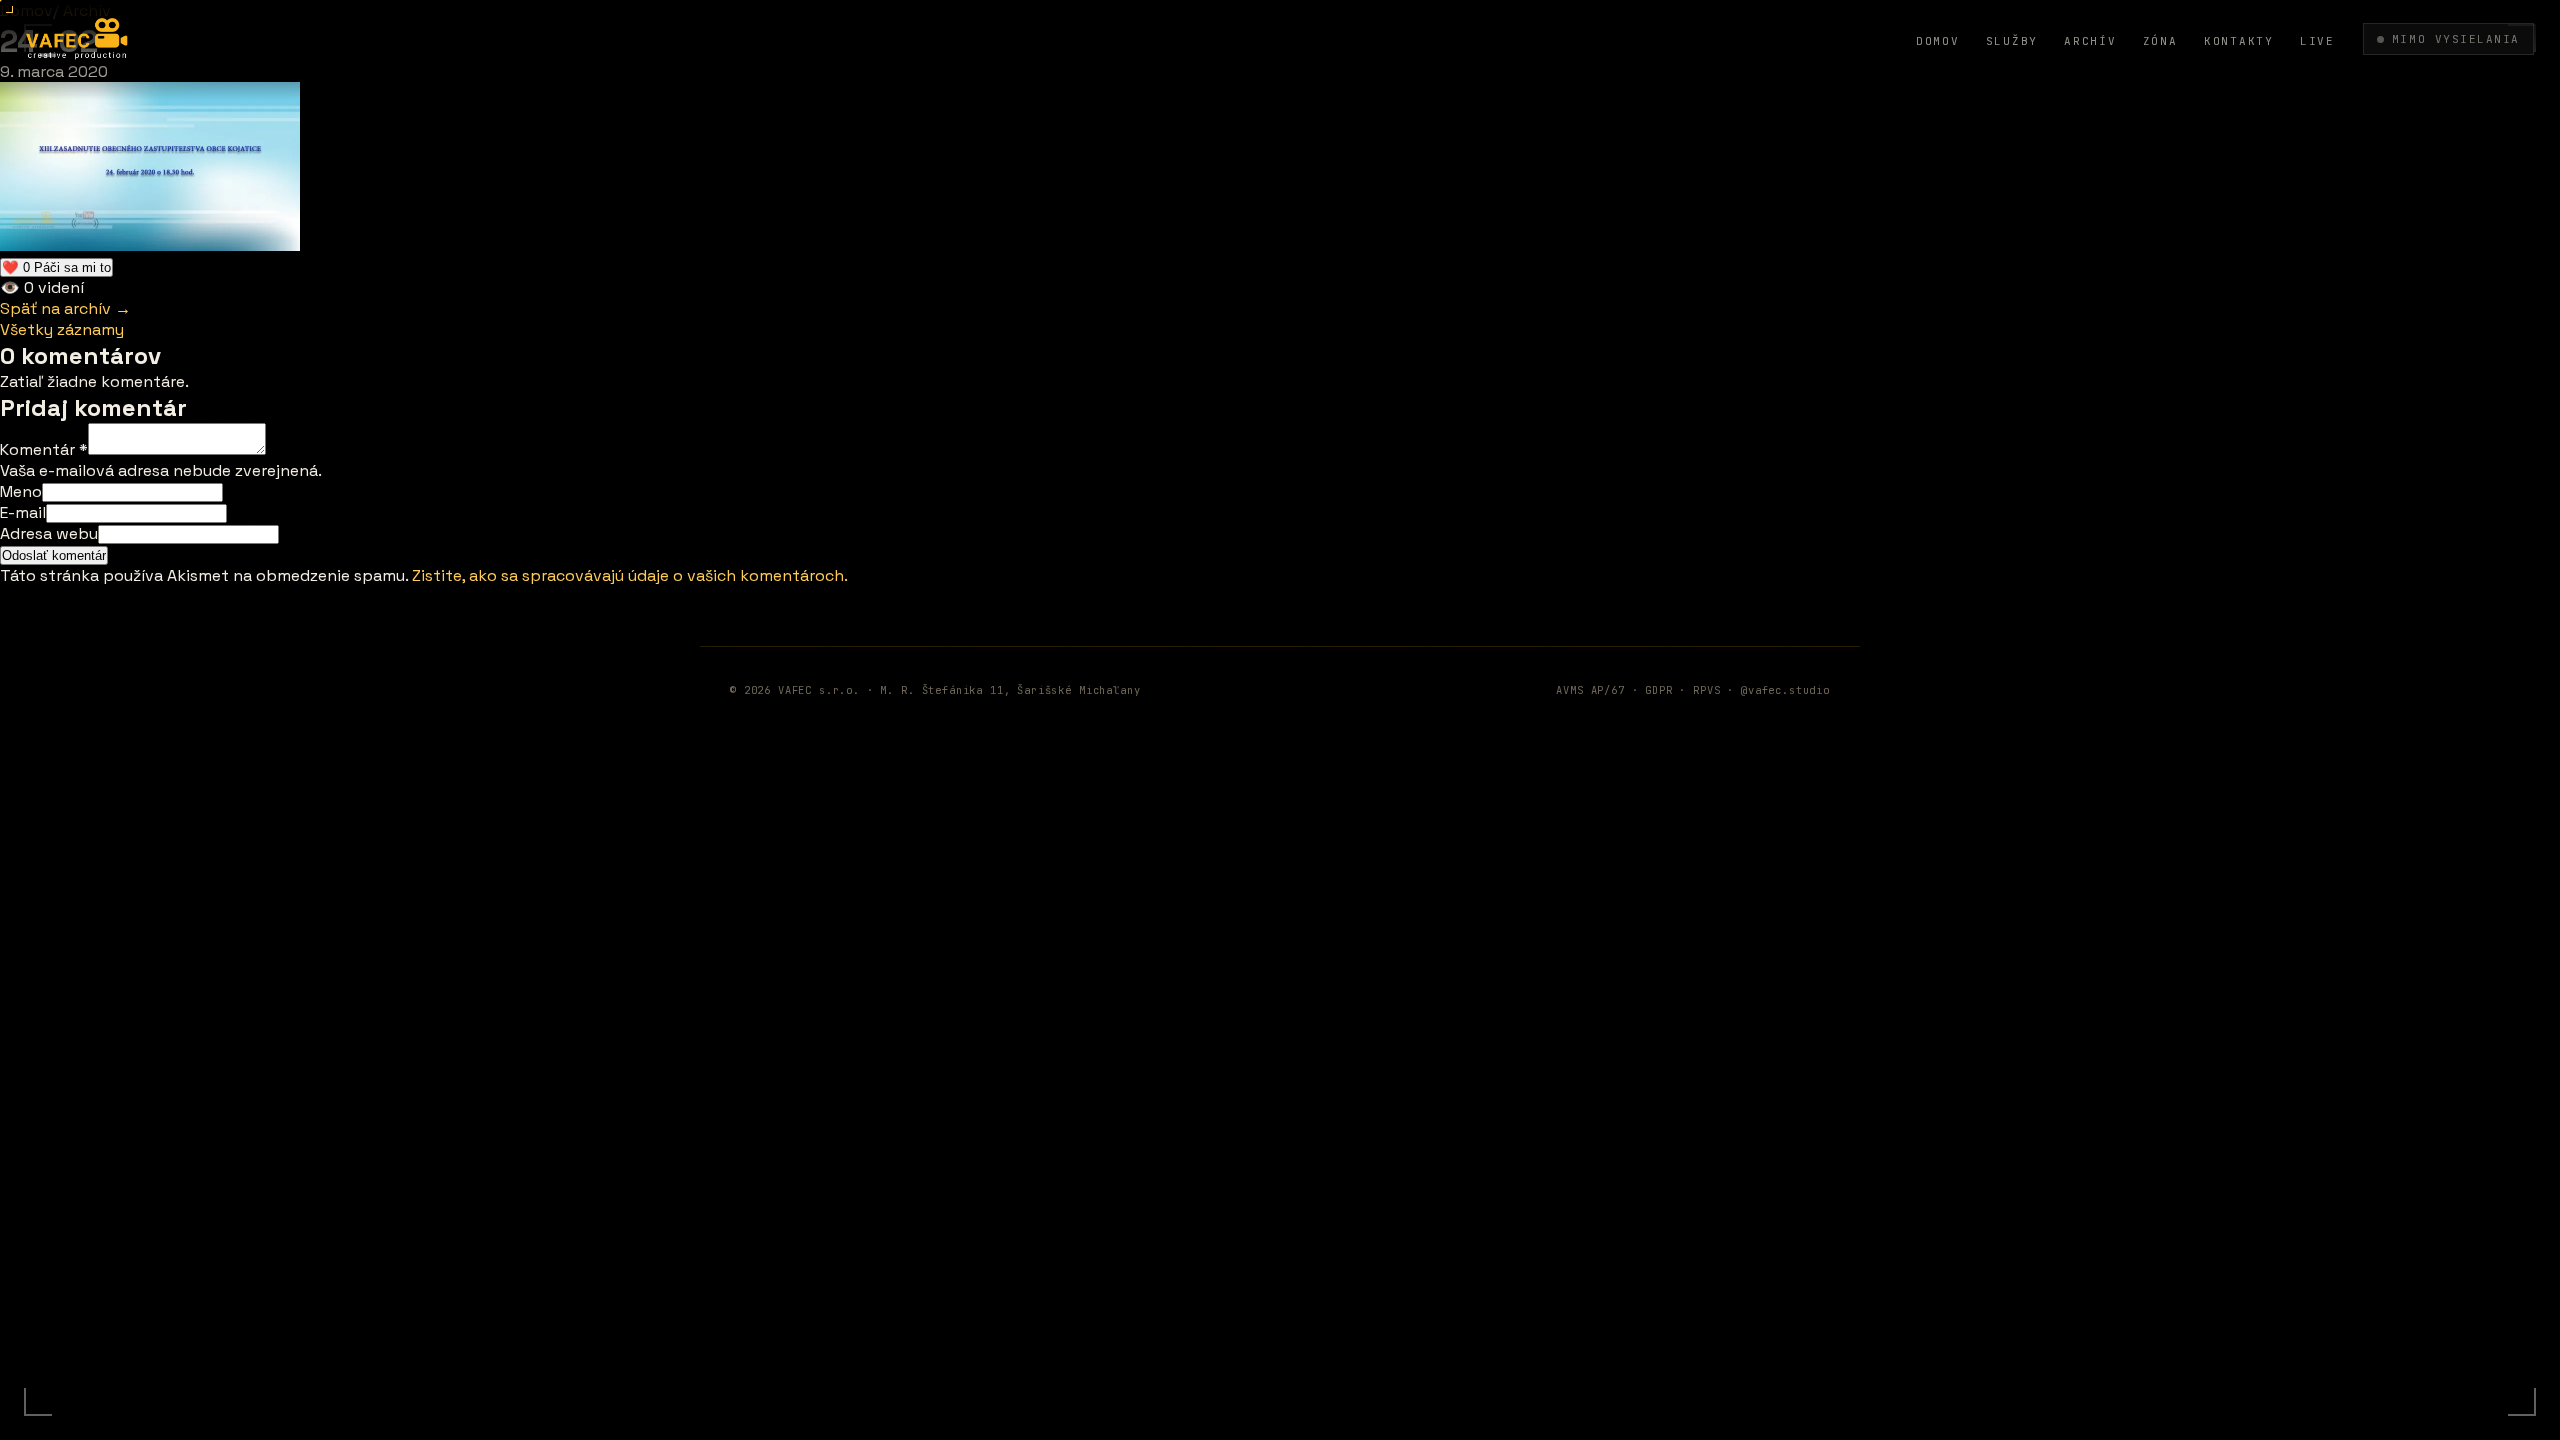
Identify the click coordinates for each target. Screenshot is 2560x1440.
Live (2317, 41)
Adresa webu (49, 533)
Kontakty (2239, 41)
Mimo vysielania (2456, 39)
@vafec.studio (1785, 690)
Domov (1938, 41)
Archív (2090, 41)
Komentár (44, 449)
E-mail (23, 512)
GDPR (1658, 690)
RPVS (1706, 690)
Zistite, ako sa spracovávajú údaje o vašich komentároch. (630, 575)
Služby (2012, 41)
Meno (21, 491)
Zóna (2160, 41)
